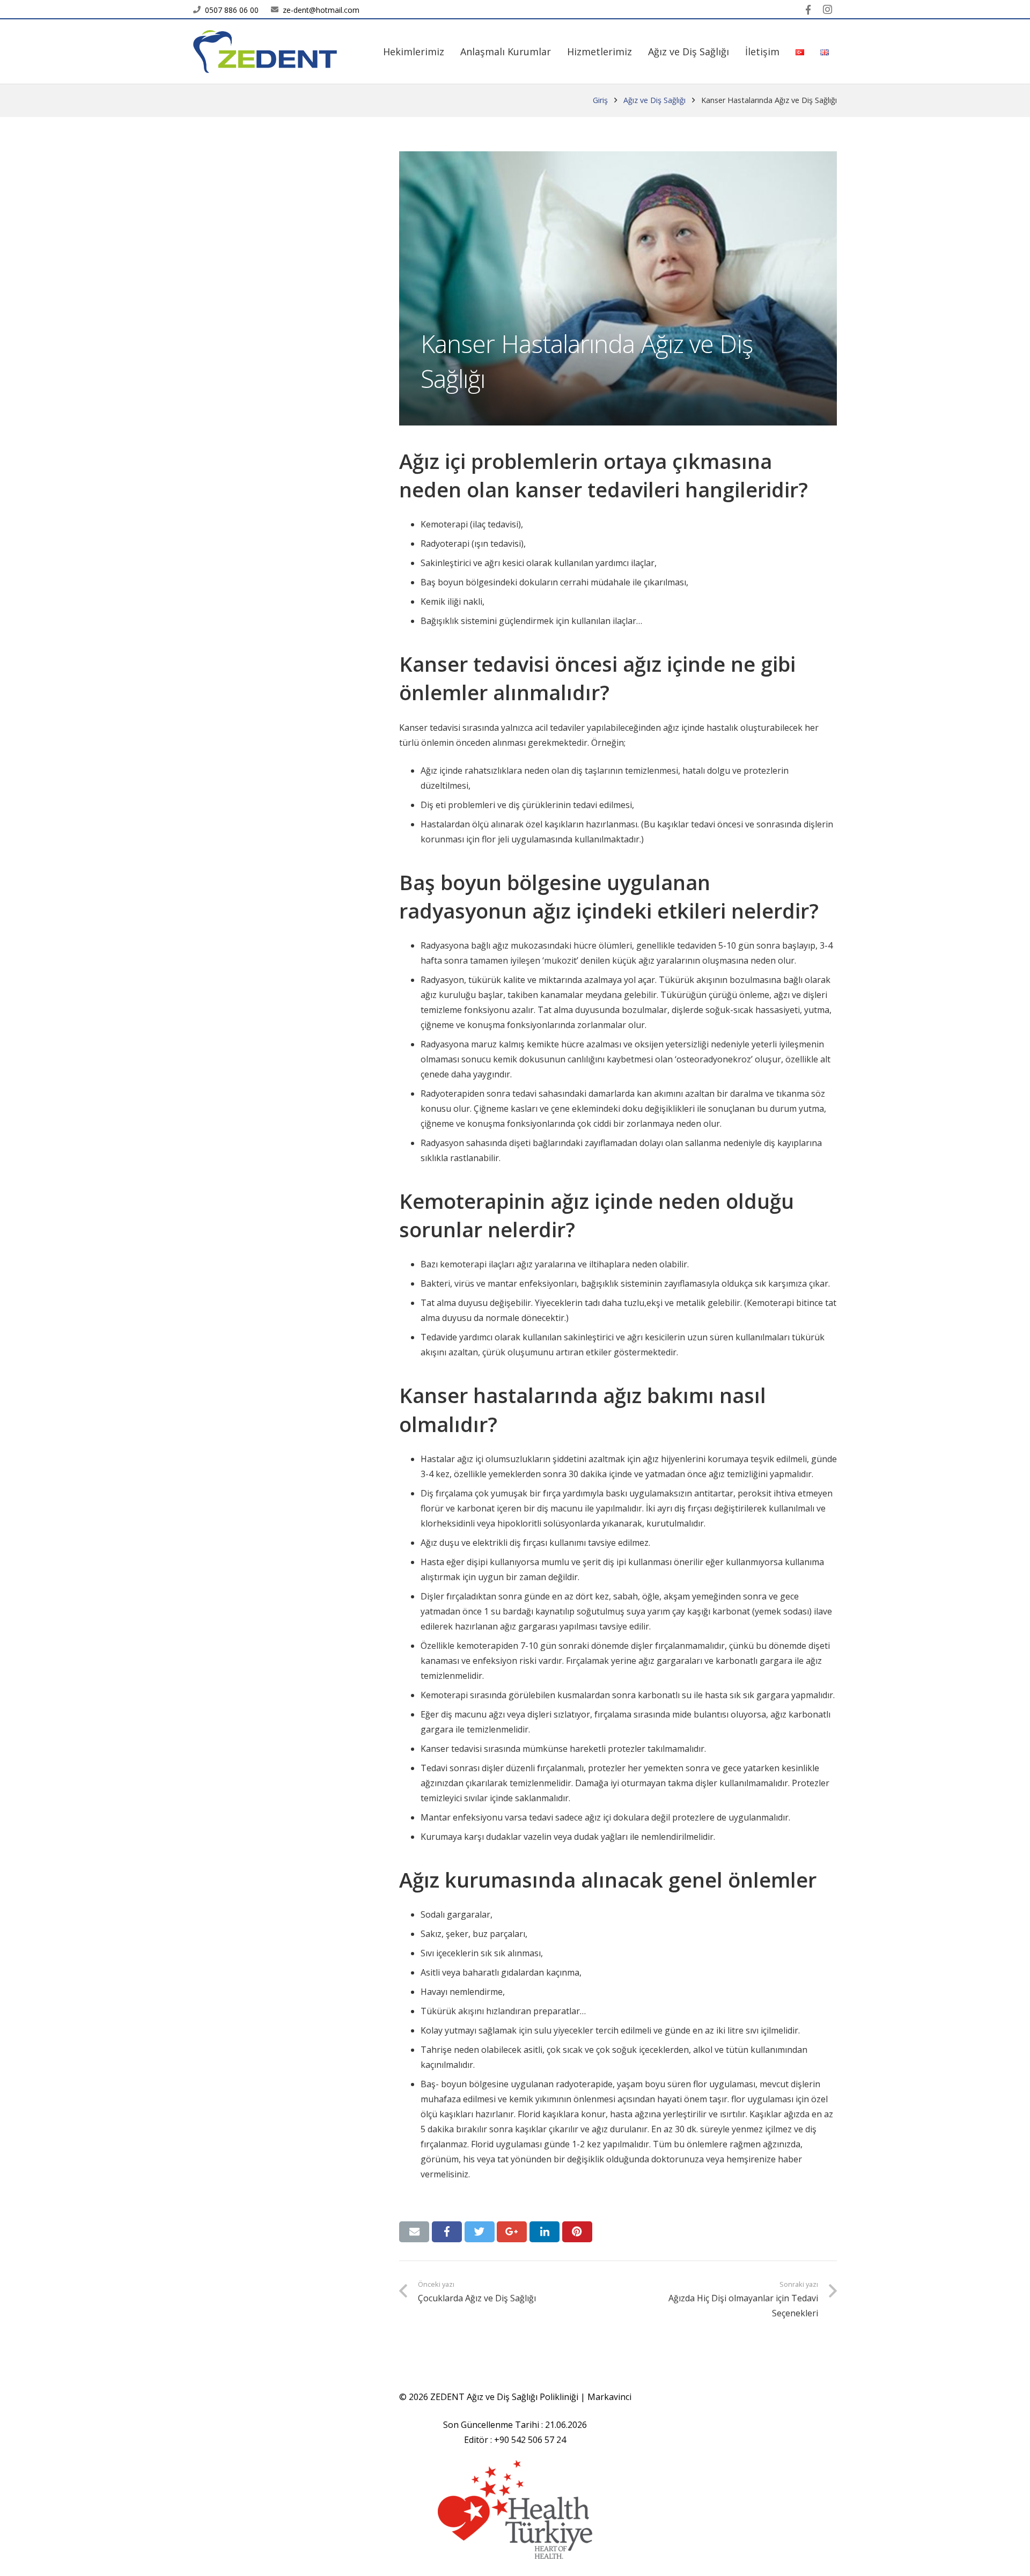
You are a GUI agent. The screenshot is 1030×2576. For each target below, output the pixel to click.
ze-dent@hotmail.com (321, 10)
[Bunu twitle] (480, 2232)
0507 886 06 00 (232, 10)
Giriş (600, 100)
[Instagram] (827, 10)
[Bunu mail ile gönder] (414, 2232)
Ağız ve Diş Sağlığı (654, 100)
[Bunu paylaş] (447, 2232)
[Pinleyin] (577, 2232)
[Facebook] (808, 10)
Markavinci (609, 2397)
